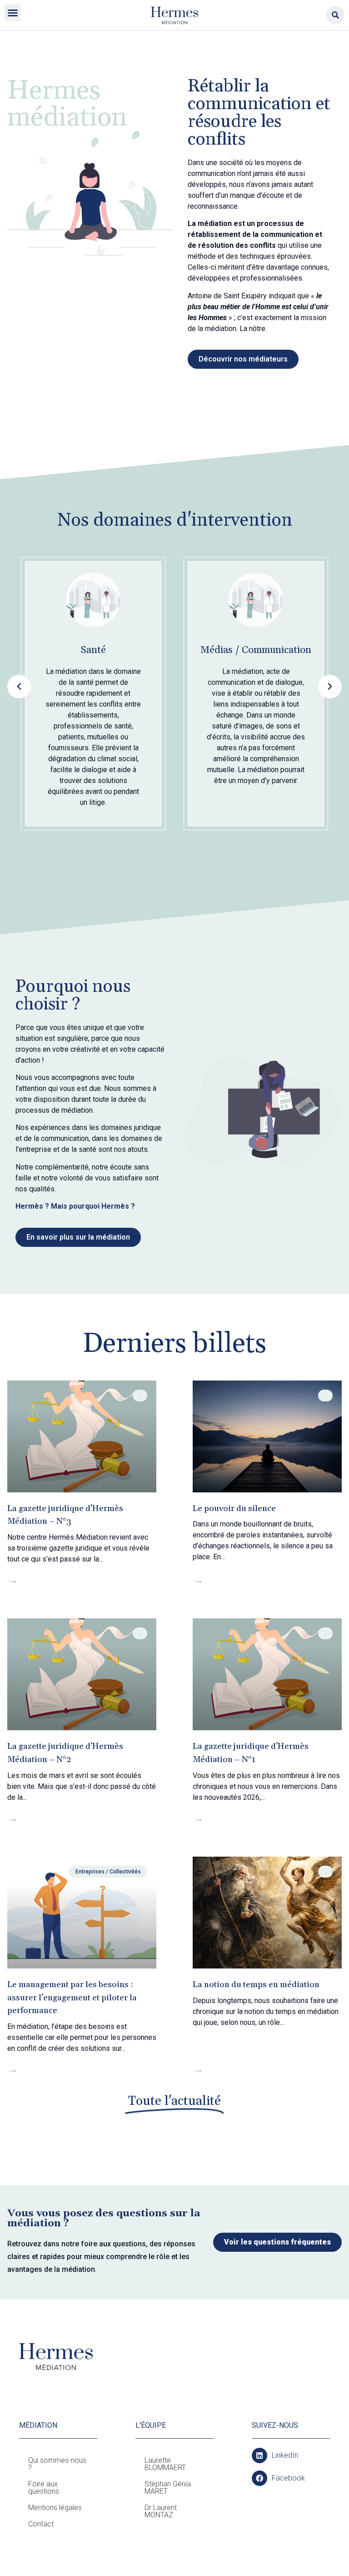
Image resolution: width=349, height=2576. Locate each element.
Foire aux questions (44, 2488)
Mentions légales (55, 2508)
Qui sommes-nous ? (57, 2464)
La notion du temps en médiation (256, 1985)
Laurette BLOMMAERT (165, 2464)
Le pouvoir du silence (234, 1509)
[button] (13, 13)
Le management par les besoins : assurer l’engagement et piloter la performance (72, 1998)
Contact (41, 2524)
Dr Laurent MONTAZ (161, 2511)
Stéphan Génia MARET (168, 2488)
